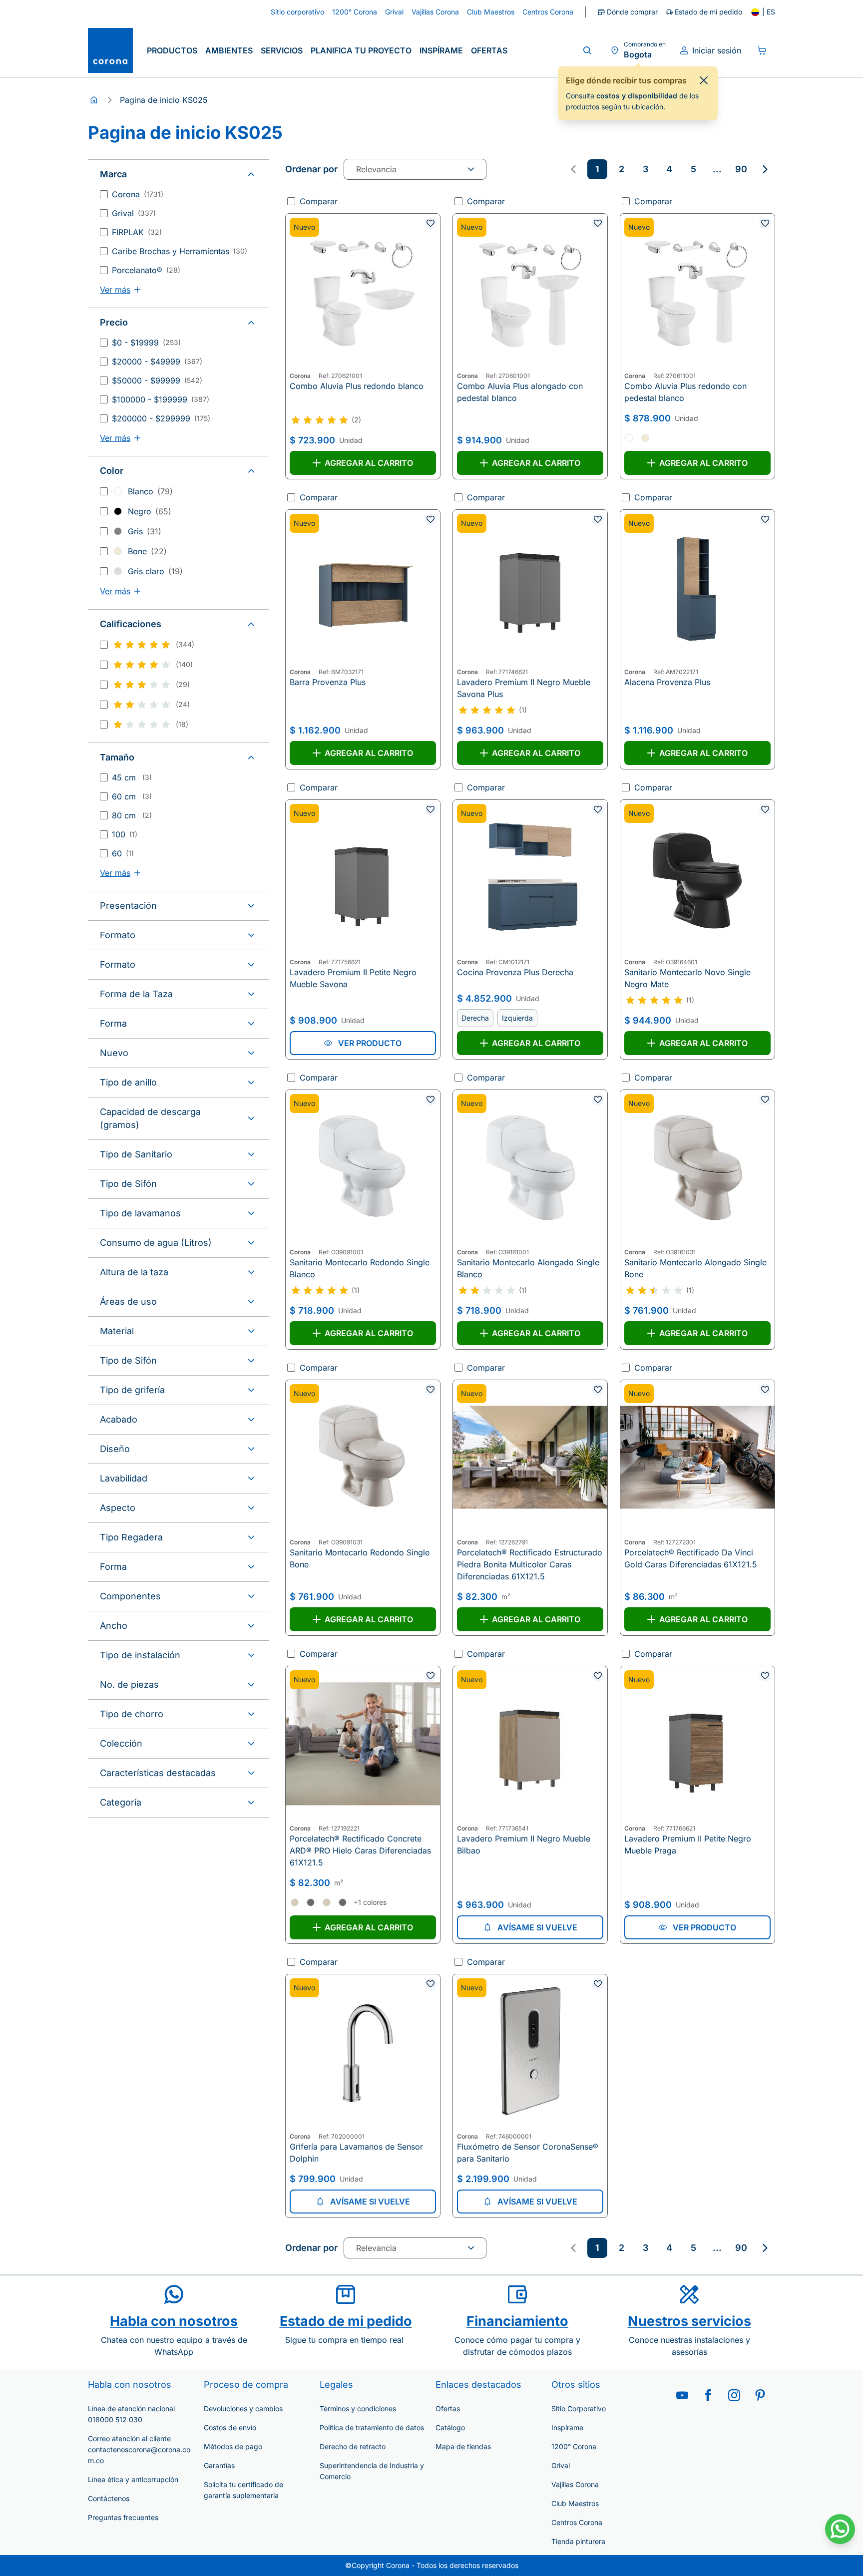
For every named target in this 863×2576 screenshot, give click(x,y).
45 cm (132, 777)
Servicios (282, 50)
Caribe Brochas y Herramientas (180, 251)
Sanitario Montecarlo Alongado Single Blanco (528, 1268)
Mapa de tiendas (463, 2446)
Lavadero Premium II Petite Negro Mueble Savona (353, 978)
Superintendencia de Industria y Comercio (372, 2471)
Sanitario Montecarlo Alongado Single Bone (695, 1268)
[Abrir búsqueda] (587, 50)
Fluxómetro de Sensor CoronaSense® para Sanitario (528, 2153)
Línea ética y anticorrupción (133, 2479)
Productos (172, 50)
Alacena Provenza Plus (667, 682)
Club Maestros (575, 2503)
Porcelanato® (146, 270)
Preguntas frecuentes (123, 2517)
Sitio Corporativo (579, 2408)
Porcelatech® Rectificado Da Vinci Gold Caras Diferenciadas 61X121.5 (691, 1558)
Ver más (115, 290)
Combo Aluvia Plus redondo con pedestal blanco (685, 392)
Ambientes (229, 50)
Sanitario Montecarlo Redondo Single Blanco (360, 1268)
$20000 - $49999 (157, 362)
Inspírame (441, 50)
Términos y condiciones (358, 2408)
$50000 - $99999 (157, 380)
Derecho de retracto (353, 2446)
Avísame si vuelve (537, 1927)
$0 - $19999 (146, 343)
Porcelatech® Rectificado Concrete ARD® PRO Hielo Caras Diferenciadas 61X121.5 (360, 1850)
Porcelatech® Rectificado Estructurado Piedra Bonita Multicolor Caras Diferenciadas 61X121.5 (530, 1564)
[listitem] (597, 169)
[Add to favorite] (431, 223)
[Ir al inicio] (110, 50)
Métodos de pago (233, 2446)
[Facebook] (708, 2395)
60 (123, 853)
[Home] (94, 100)
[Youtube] (682, 2395)
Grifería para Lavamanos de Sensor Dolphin (356, 2153)
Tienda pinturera (578, 2541)
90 (741, 169)
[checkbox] (104, 194)
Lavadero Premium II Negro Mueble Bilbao (524, 1844)
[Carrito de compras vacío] (762, 50)
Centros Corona (577, 2522)
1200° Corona (574, 2446)
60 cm (132, 796)
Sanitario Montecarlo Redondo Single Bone (360, 1558)
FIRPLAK (137, 232)
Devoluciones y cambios (243, 2408)
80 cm (132, 815)
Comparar (319, 201)
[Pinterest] (760, 2395)
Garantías (219, 2465)
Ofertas (489, 50)
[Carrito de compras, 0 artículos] (762, 50)
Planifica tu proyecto (361, 50)
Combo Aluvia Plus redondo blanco (357, 386)
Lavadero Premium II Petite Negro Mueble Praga (688, 1844)
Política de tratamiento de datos (372, 2427)
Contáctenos (109, 2498)
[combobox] (415, 169)
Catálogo (450, 2427)
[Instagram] (734, 2395)
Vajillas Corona (575, 2484)
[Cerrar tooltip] (704, 80)
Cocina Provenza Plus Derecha (515, 972)
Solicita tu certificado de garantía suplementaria (243, 2490)
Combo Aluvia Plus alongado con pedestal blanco (520, 392)
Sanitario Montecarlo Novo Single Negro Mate (687, 978)
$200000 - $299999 (161, 418)
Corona (138, 194)
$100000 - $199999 (161, 399)
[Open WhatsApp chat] (840, 2529)
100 (125, 834)
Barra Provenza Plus (328, 682)
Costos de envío (230, 2427)
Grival (134, 213)
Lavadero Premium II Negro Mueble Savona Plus (524, 688)
